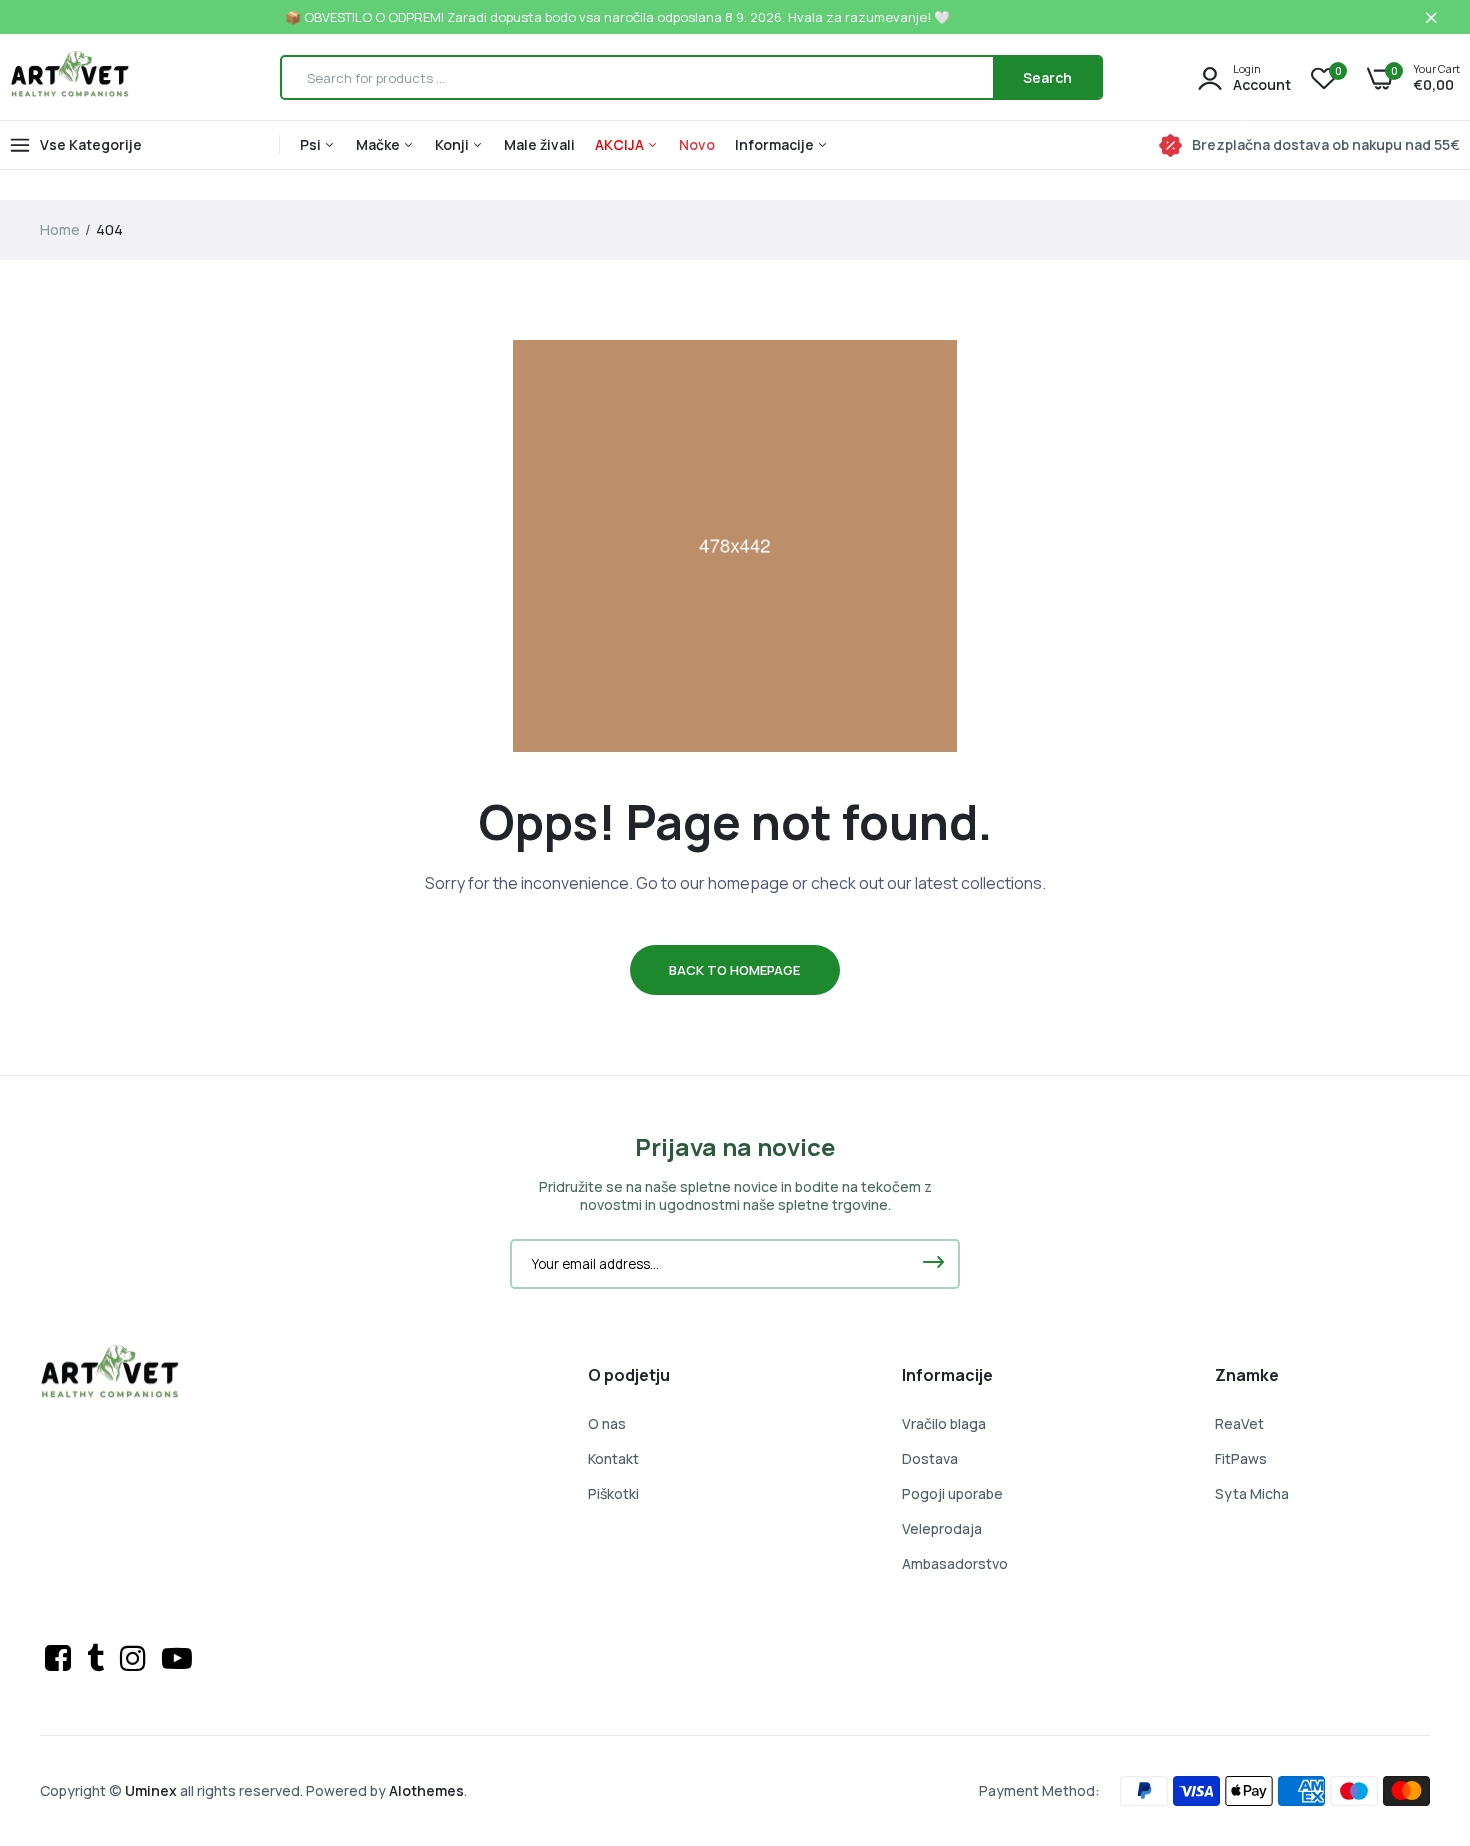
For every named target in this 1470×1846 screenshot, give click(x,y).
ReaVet (1239, 1423)
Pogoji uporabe (952, 1493)
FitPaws (1241, 1458)
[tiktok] (98, 1657)
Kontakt (613, 1458)
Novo (697, 144)
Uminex (151, 1790)
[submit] (933, 1264)
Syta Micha (1252, 1493)
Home (60, 229)
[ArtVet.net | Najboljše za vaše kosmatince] (70, 77)
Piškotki (613, 1493)
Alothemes (426, 1790)
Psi (312, 144)
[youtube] (177, 1657)
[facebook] (61, 1657)
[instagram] (136, 1657)
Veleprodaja (942, 1528)
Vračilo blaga (944, 1423)
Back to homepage (734, 970)
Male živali (539, 144)
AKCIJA (621, 144)
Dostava (930, 1458)
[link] (1415, 1701)
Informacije (776, 144)
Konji (453, 144)
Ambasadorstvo (955, 1563)
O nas (607, 1423)
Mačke (379, 144)
